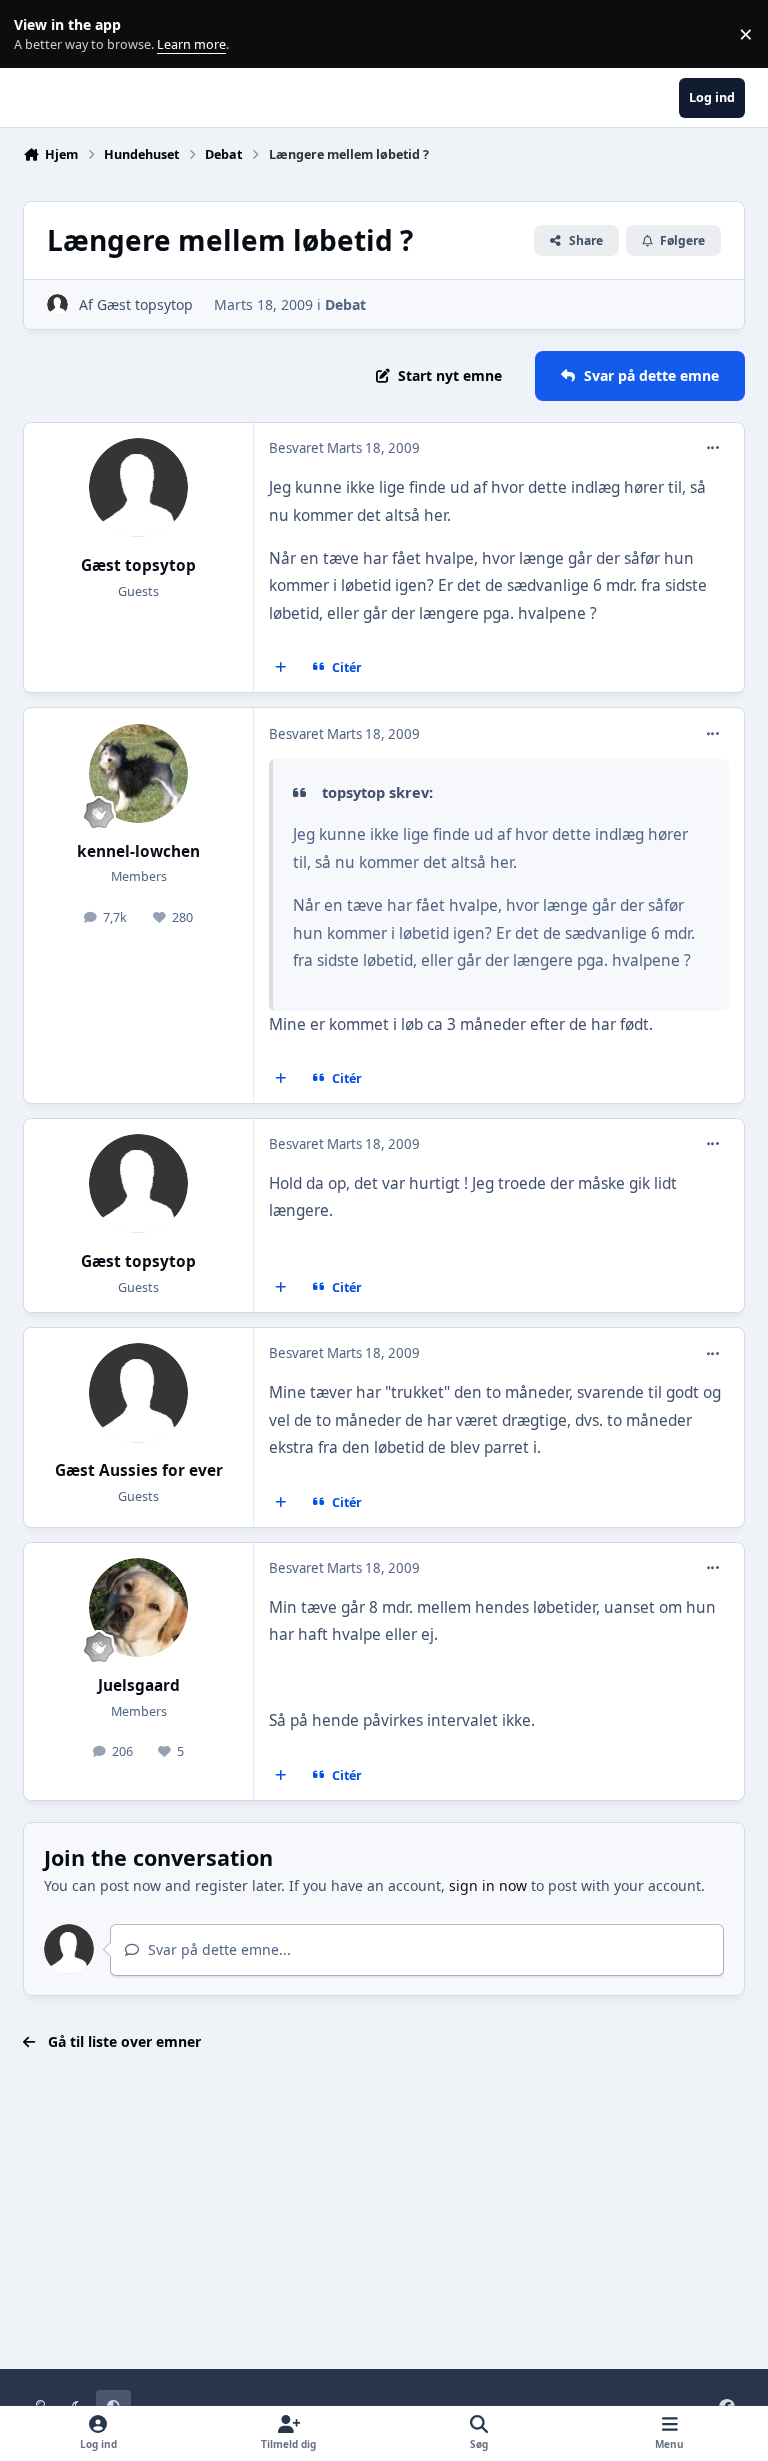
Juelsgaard (139, 1685)
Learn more (38, 34)
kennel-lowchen (138, 851)
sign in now (488, 1885)
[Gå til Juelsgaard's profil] (138, 1607)
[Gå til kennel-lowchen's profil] (138, 773)
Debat (345, 304)
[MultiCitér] (281, 668)
